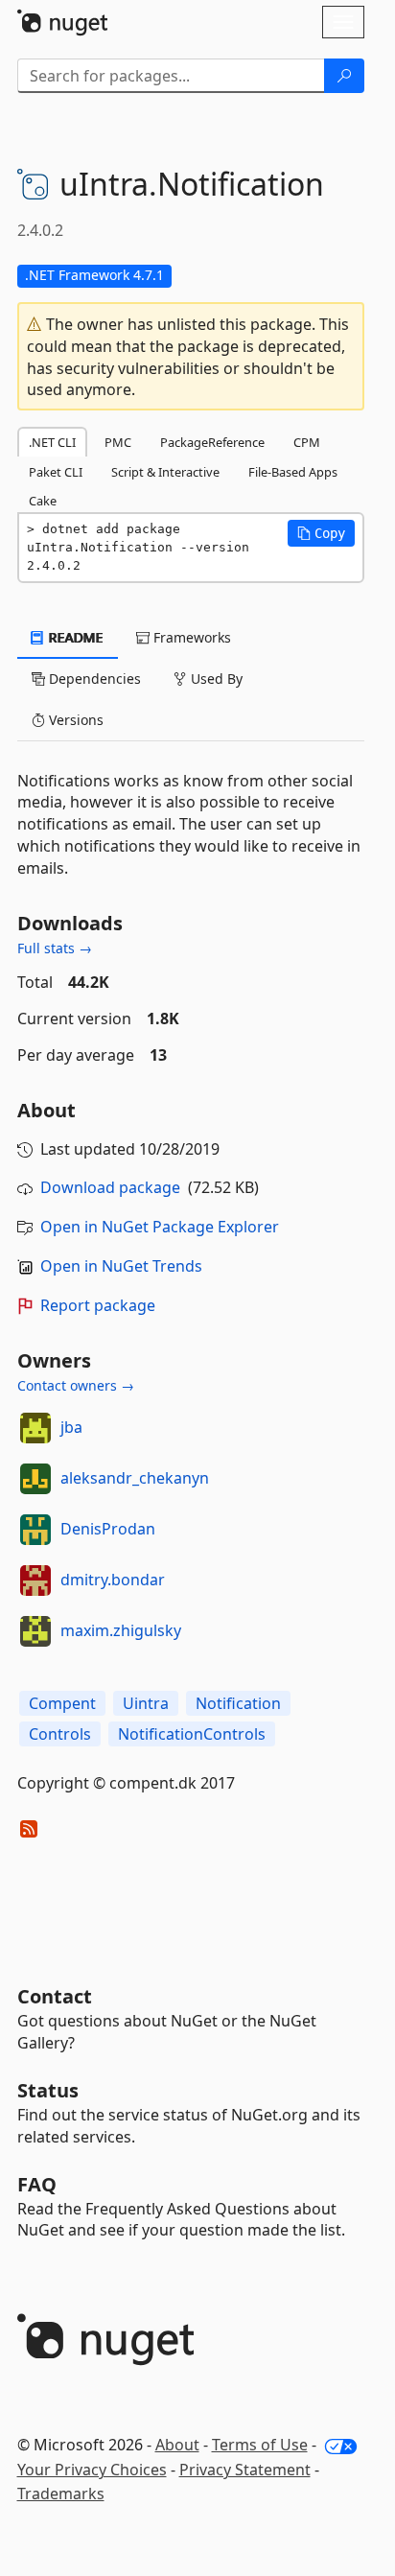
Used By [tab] (215, 679)
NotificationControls (192, 1734)
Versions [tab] (74, 720)
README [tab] (74, 637)
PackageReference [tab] (212, 442)
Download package (110, 1187)
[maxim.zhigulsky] (35, 1631)
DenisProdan (108, 1529)
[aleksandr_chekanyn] (35, 1479)
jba (71, 1427)
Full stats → (55, 948)
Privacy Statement (245, 2470)
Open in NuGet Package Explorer (160, 1227)
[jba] (35, 1428)
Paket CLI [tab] (56, 472)
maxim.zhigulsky (121, 1630)
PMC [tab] (118, 442)
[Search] (344, 76)
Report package (98, 1305)
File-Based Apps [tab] (293, 472)
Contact (55, 1996)
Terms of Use (260, 2445)
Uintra (146, 1703)
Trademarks (61, 2494)
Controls (60, 1734)
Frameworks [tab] (190, 637)
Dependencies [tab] (93, 679)
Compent (62, 1703)
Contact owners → (76, 1385)
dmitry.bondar (113, 1580)
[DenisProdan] (35, 1530)
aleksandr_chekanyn (135, 1478)
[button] (321, 533)
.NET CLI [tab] (52, 442)
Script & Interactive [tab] (165, 472)
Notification (238, 1703)
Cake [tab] (43, 501)
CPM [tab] (307, 442)
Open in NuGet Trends (121, 1266)
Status (48, 2090)
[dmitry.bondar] (35, 1581)
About (177, 2445)
